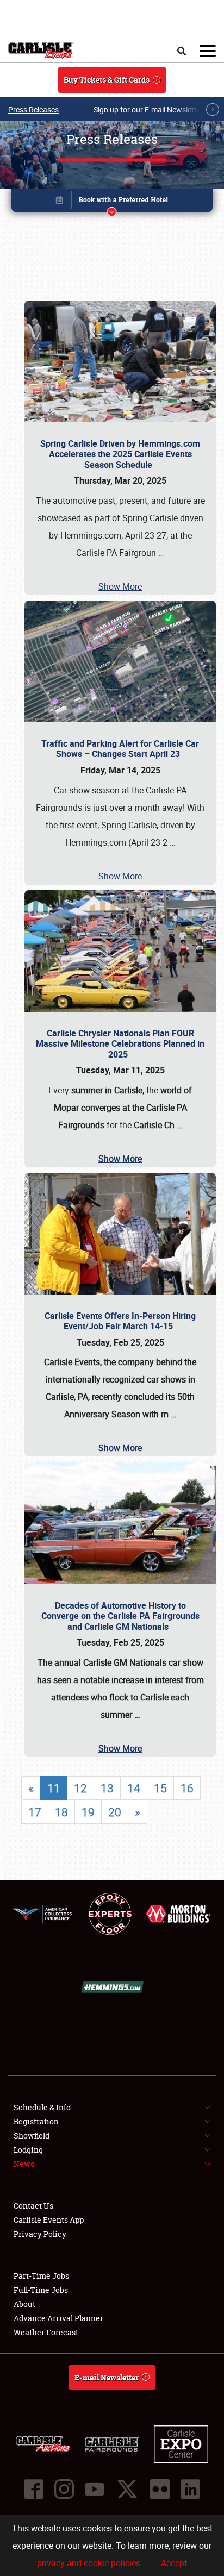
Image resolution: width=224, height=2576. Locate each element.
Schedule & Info (42, 2107)
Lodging (28, 2150)
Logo (41, 51)
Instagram (64, 2489)
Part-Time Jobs (41, 2276)
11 (54, 1788)
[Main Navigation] (208, 51)
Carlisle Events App (49, 2220)
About (24, 2304)
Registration (36, 2121)
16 (187, 1788)
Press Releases (33, 110)
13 (107, 1788)
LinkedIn (190, 2489)
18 (61, 1812)
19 (88, 1812)
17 (35, 1812)
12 (80, 1788)
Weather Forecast (46, 2332)
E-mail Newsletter (107, 2377)
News (24, 2164)
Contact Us (33, 2206)
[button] (112, 202)
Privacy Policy (40, 2234)
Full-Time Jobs (41, 2290)
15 (160, 1788)
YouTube (95, 2489)
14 (134, 1788)
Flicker (160, 2489)
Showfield (32, 2136)
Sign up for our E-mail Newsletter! (150, 110)
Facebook (34, 2489)
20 (115, 1812)
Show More (120, 586)
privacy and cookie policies (89, 2563)
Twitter (127, 2489)
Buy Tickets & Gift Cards (107, 80)
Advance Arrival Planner (58, 2318)
